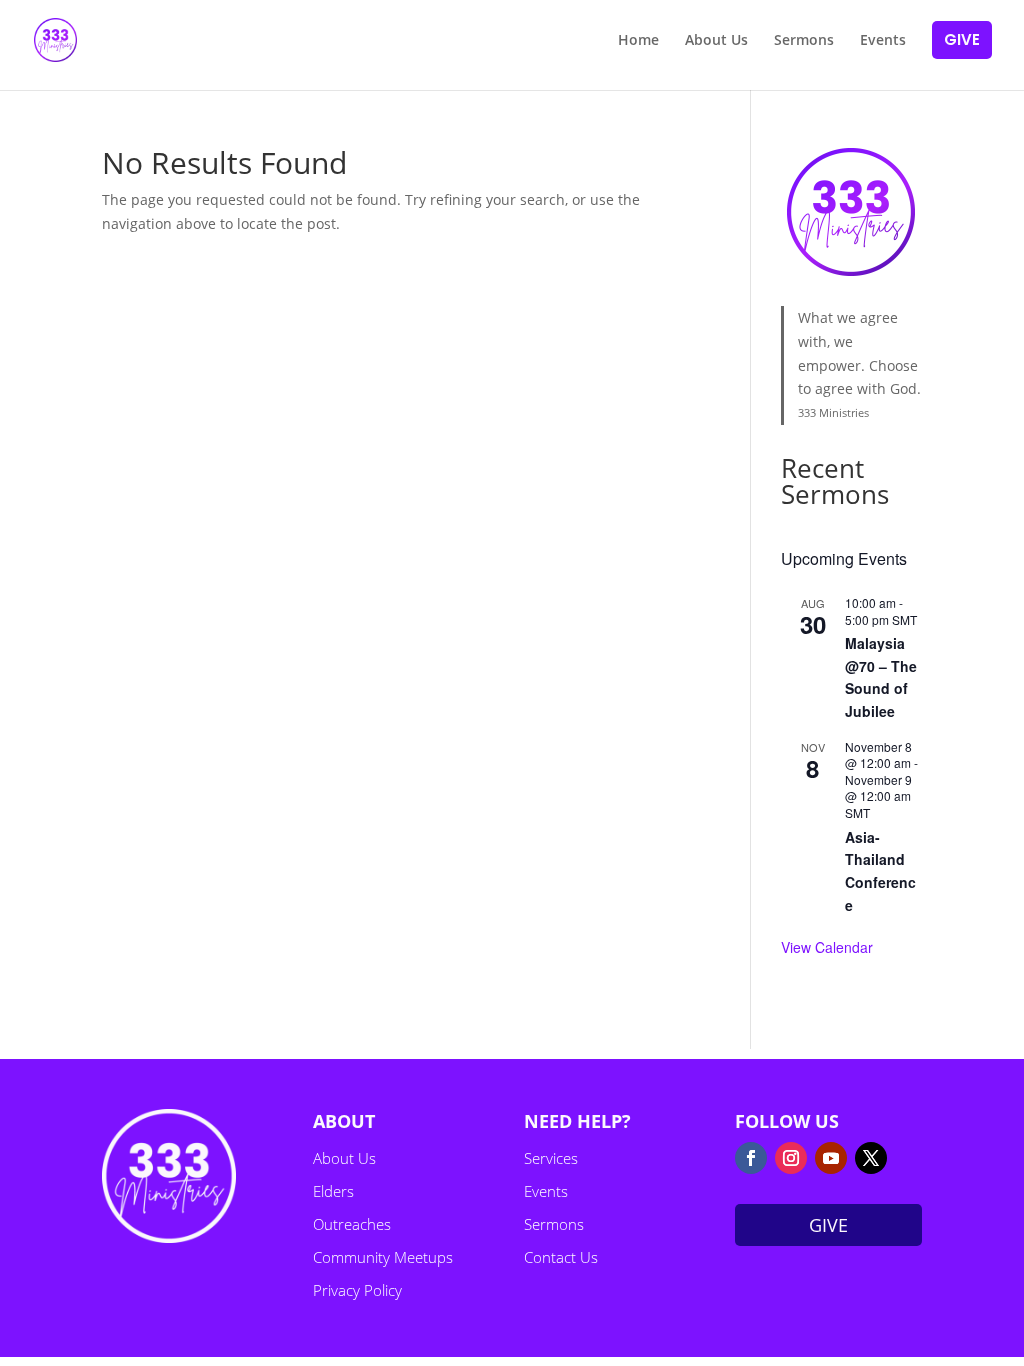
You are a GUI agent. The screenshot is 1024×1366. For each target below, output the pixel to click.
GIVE (828, 1225)
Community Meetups (383, 1257)
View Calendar (827, 947)
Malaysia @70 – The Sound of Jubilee (881, 677)
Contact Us (561, 1257)
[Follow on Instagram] (791, 1158)
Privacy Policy (357, 1290)
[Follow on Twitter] (871, 1158)
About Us (344, 1158)
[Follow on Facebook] (751, 1158)
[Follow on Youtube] (831, 1158)
